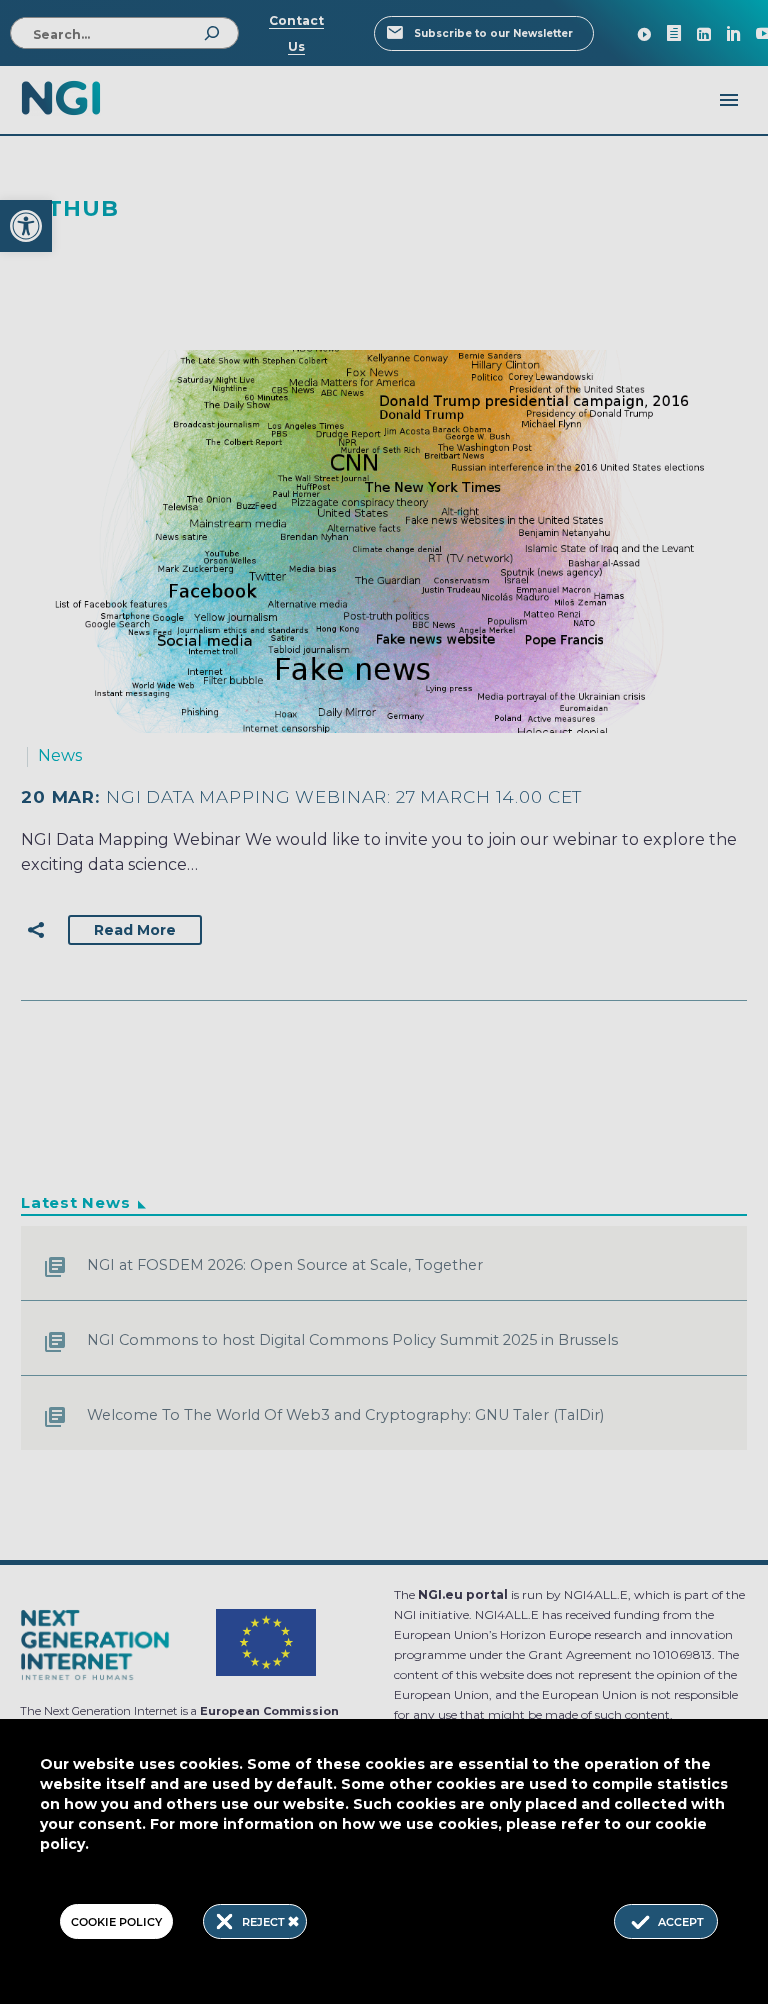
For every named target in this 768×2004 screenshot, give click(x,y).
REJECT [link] (265, 1922)
